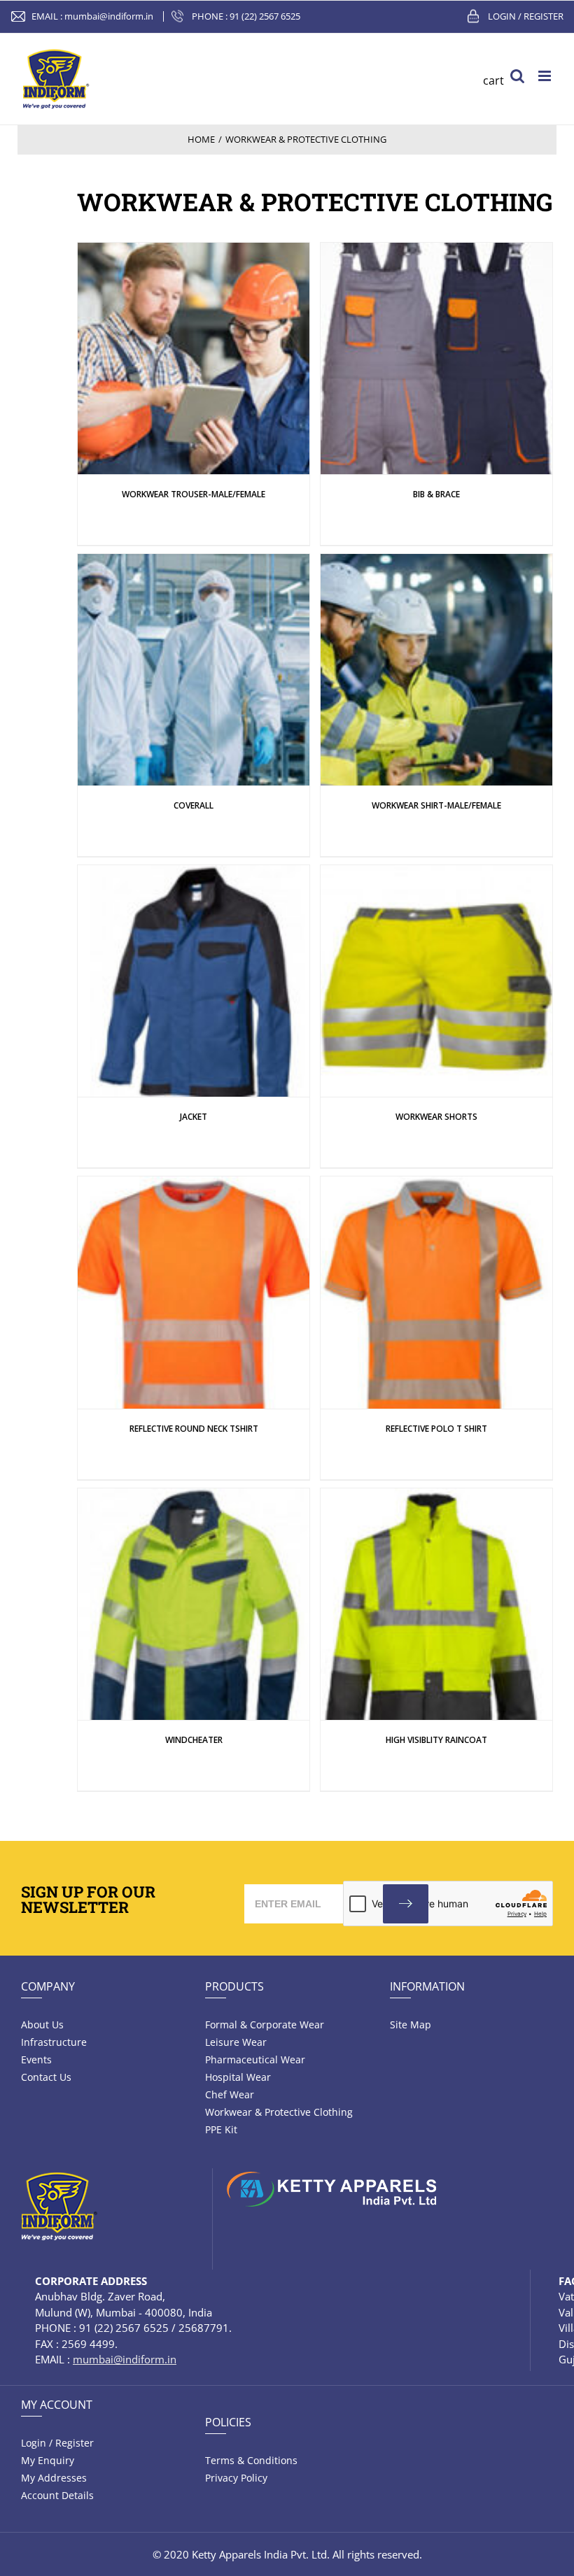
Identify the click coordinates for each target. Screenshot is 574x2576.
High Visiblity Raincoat (436, 1740)
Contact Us (46, 2077)
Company (48, 1986)
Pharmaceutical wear (255, 2059)
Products (234, 1986)
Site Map (411, 2024)
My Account (57, 2405)
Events (36, 2059)
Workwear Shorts (436, 1117)
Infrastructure (54, 2042)
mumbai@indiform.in (109, 16)
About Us (42, 2024)
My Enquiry (48, 2460)
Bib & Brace (436, 494)
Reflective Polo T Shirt (436, 1429)
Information (427, 1986)
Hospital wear (238, 2077)
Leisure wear (236, 2042)
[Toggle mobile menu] (546, 76)
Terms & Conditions (251, 2460)
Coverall (194, 805)
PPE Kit (221, 2129)
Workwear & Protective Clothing (279, 2112)
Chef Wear (230, 2094)
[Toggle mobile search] (517, 76)
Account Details (57, 2495)
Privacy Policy (236, 2478)
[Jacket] (194, 358)
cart (493, 80)
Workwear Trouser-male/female (194, 494)
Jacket (194, 1117)
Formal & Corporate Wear (265, 2024)
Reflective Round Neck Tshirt (194, 1429)
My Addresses (54, 2478)
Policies (228, 2422)
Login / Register (526, 16)
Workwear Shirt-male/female (436, 805)
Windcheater (194, 1740)
